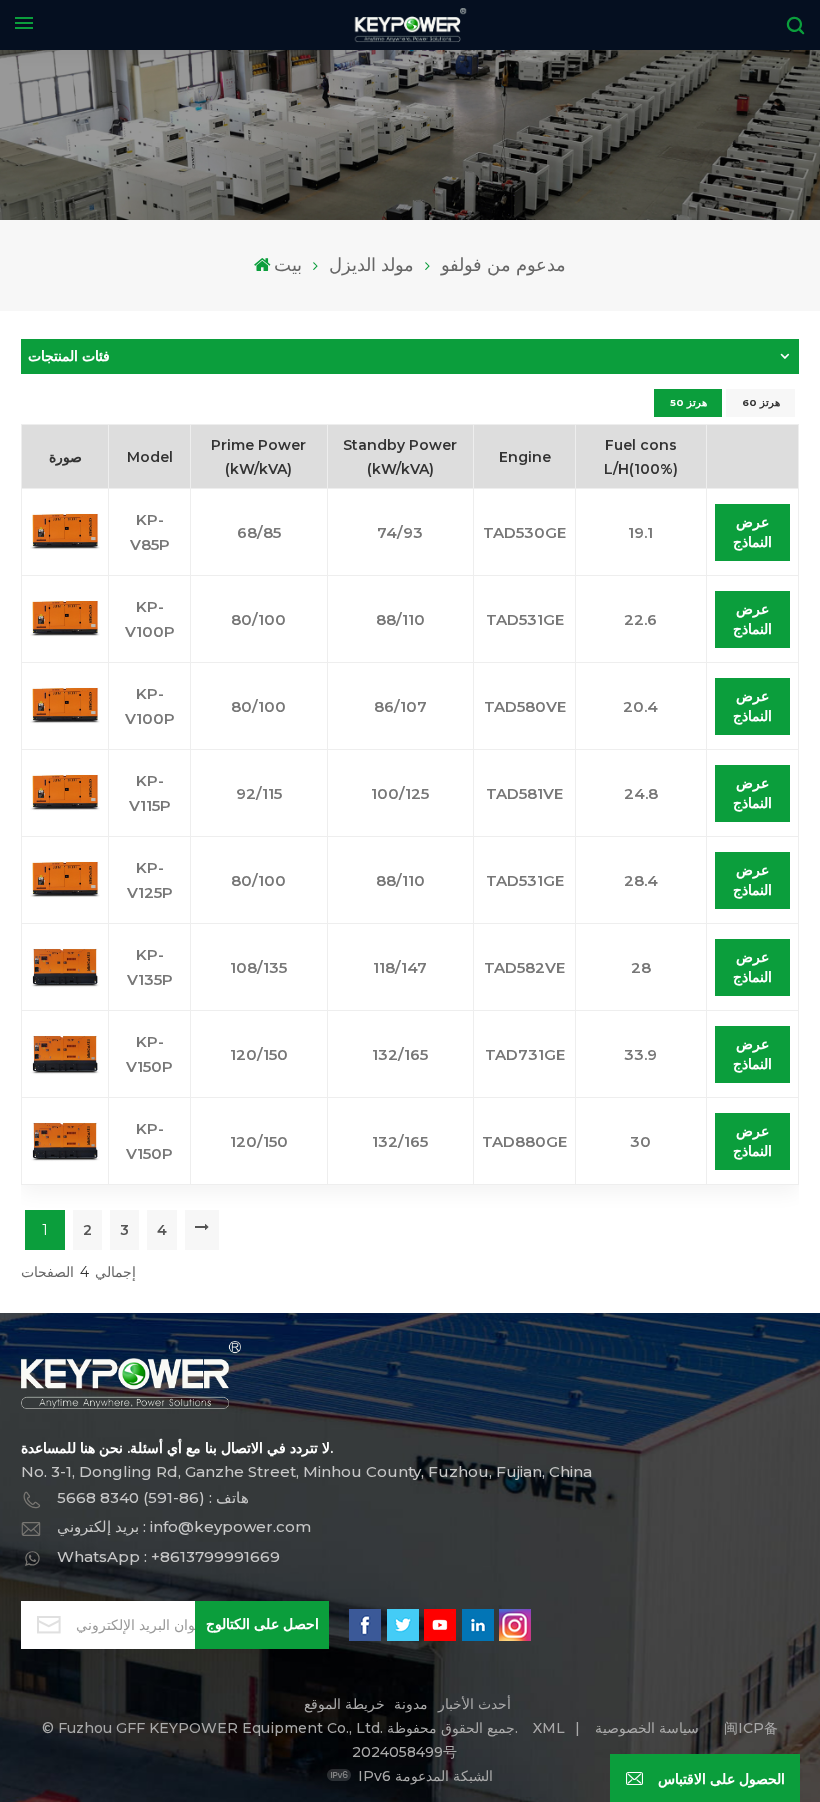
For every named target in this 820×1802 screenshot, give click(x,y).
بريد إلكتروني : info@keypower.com (184, 1526)
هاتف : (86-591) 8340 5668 (153, 1497)
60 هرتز (761, 402)
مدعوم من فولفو (503, 265)
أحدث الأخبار (474, 1704)
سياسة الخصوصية (647, 1728)
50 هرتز (688, 402)
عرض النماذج (752, 532)
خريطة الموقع (344, 1704)
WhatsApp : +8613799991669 (168, 1556)
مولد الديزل (371, 265)
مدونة (411, 1704)
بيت (288, 265)
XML (549, 1728)
